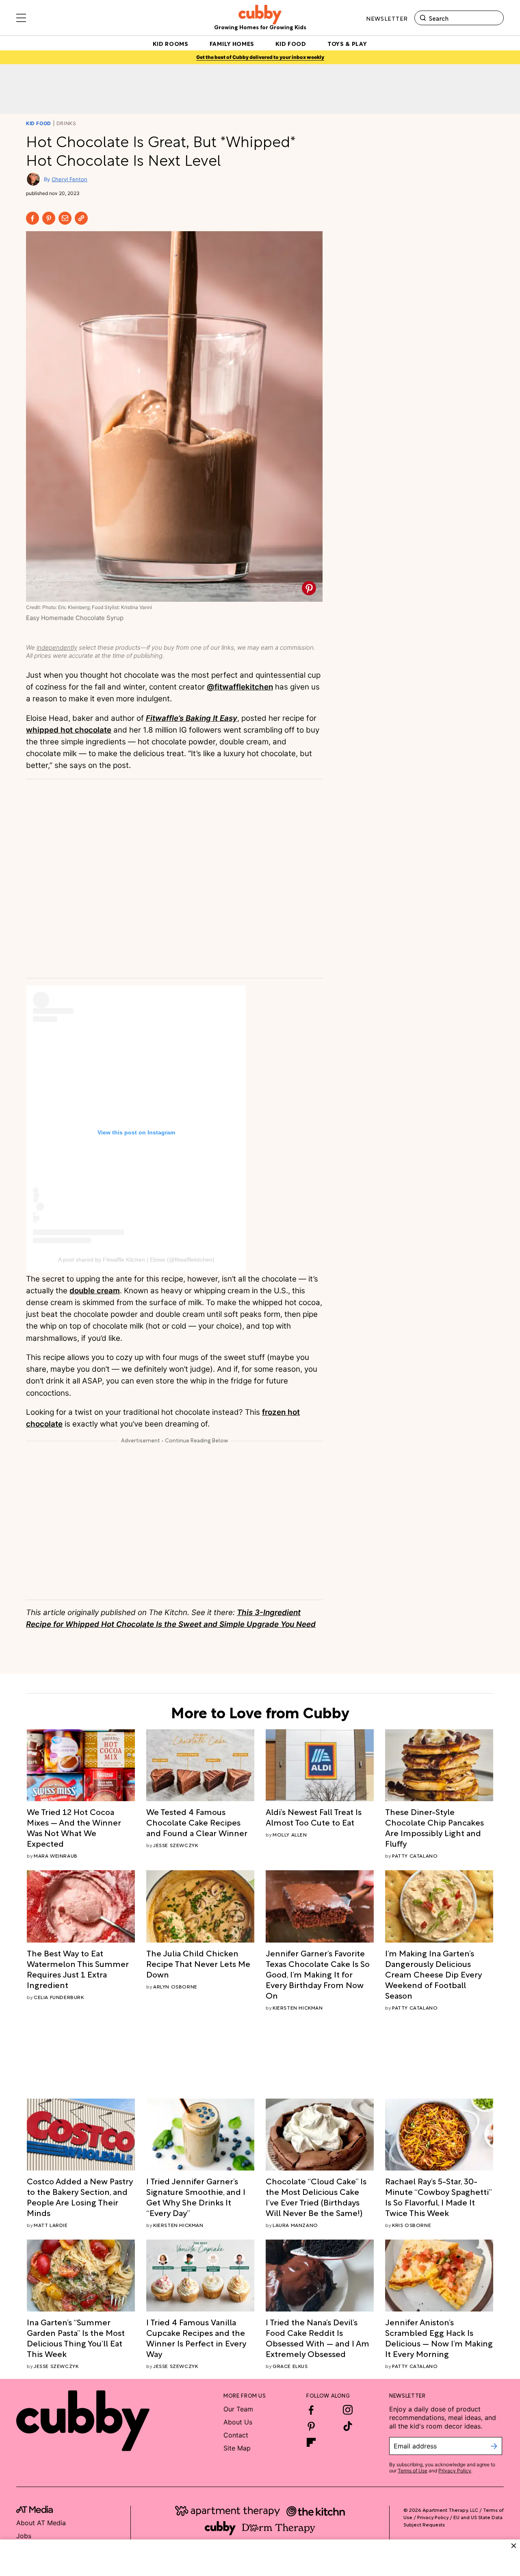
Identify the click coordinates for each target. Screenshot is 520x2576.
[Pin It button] (309, 588)
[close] (514, 2546)
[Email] (65, 218)
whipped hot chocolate (69, 730)
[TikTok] (348, 2426)
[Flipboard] (311, 2442)
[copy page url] (81, 218)
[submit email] (494, 2446)
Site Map (237, 2448)
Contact (236, 2435)
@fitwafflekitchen (240, 687)
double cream (95, 1291)
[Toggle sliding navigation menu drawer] (21, 18)
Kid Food (39, 123)
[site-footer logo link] (35, 2511)
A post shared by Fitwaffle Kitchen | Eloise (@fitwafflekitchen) (136, 1260)
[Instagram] (348, 2410)
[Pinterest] (49, 218)
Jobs (24, 2536)
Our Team (238, 2409)
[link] (81, 1827)
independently (57, 647)
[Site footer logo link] (83, 2421)
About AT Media (41, 2523)
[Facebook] (32, 218)
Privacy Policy (455, 2471)
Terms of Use (413, 2471)
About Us (238, 2422)
